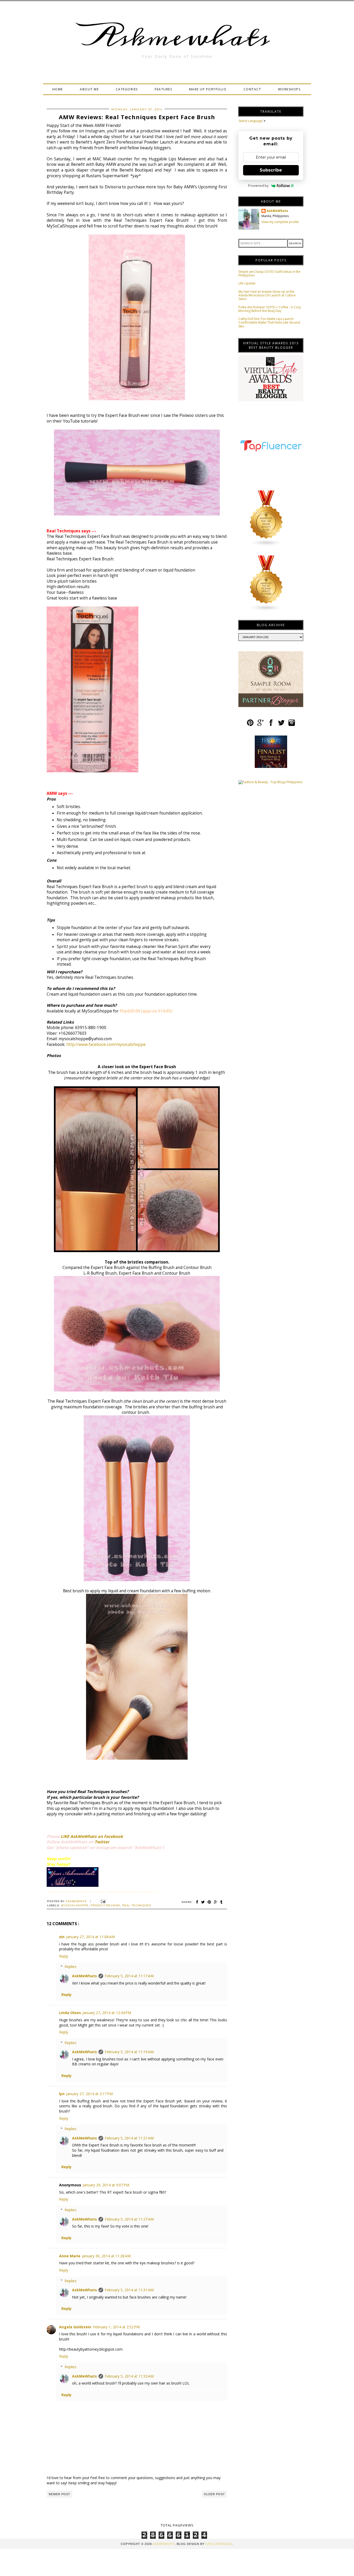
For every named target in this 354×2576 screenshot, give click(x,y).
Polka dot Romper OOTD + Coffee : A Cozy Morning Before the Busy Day (270, 309)
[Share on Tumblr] (222, 1902)
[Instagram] (292, 725)
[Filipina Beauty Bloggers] (266, 610)
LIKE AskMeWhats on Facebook (92, 1836)
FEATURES (163, 89)
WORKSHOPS (289, 89)
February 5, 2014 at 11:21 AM (129, 2138)
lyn (62, 2094)
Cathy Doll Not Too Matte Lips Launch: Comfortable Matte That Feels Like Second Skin (269, 323)
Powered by (258, 185)
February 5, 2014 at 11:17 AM (129, 1976)
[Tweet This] (203, 1902)
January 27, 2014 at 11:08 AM (90, 1937)
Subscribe (271, 170)
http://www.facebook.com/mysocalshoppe (106, 1044)
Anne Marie (70, 2256)
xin (62, 1937)
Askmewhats (177, 37)
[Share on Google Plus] (216, 1902)
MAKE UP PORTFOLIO (208, 89)
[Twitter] (281, 725)
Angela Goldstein (75, 2327)
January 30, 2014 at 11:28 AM (106, 2256)
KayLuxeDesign (219, 2544)
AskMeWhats (84, 1976)
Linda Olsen (70, 2013)
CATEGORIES (127, 89)
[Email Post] (102, 1901)
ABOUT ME (89, 89)
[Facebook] (271, 725)
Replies (70, 1967)
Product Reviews (105, 1905)
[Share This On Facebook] (197, 1902)
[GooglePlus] (261, 725)
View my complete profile (280, 222)
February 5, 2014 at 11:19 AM (129, 2052)
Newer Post (59, 2494)
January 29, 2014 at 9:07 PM (106, 2185)
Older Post (214, 2494)
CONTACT (252, 89)
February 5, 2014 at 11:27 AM (129, 2219)
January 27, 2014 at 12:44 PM (107, 2013)
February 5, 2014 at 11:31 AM (129, 2290)
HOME (58, 89)
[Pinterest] (250, 725)
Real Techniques (137, 1905)
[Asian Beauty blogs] (266, 545)
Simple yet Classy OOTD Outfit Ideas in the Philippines (269, 273)
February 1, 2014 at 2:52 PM (116, 2327)
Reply (64, 1956)
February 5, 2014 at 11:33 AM (129, 2376)
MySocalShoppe (75, 1905)
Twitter (102, 1842)
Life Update (247, 283)
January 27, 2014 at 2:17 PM (89, 2094)
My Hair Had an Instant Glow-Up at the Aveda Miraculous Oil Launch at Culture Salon (267, 295)
